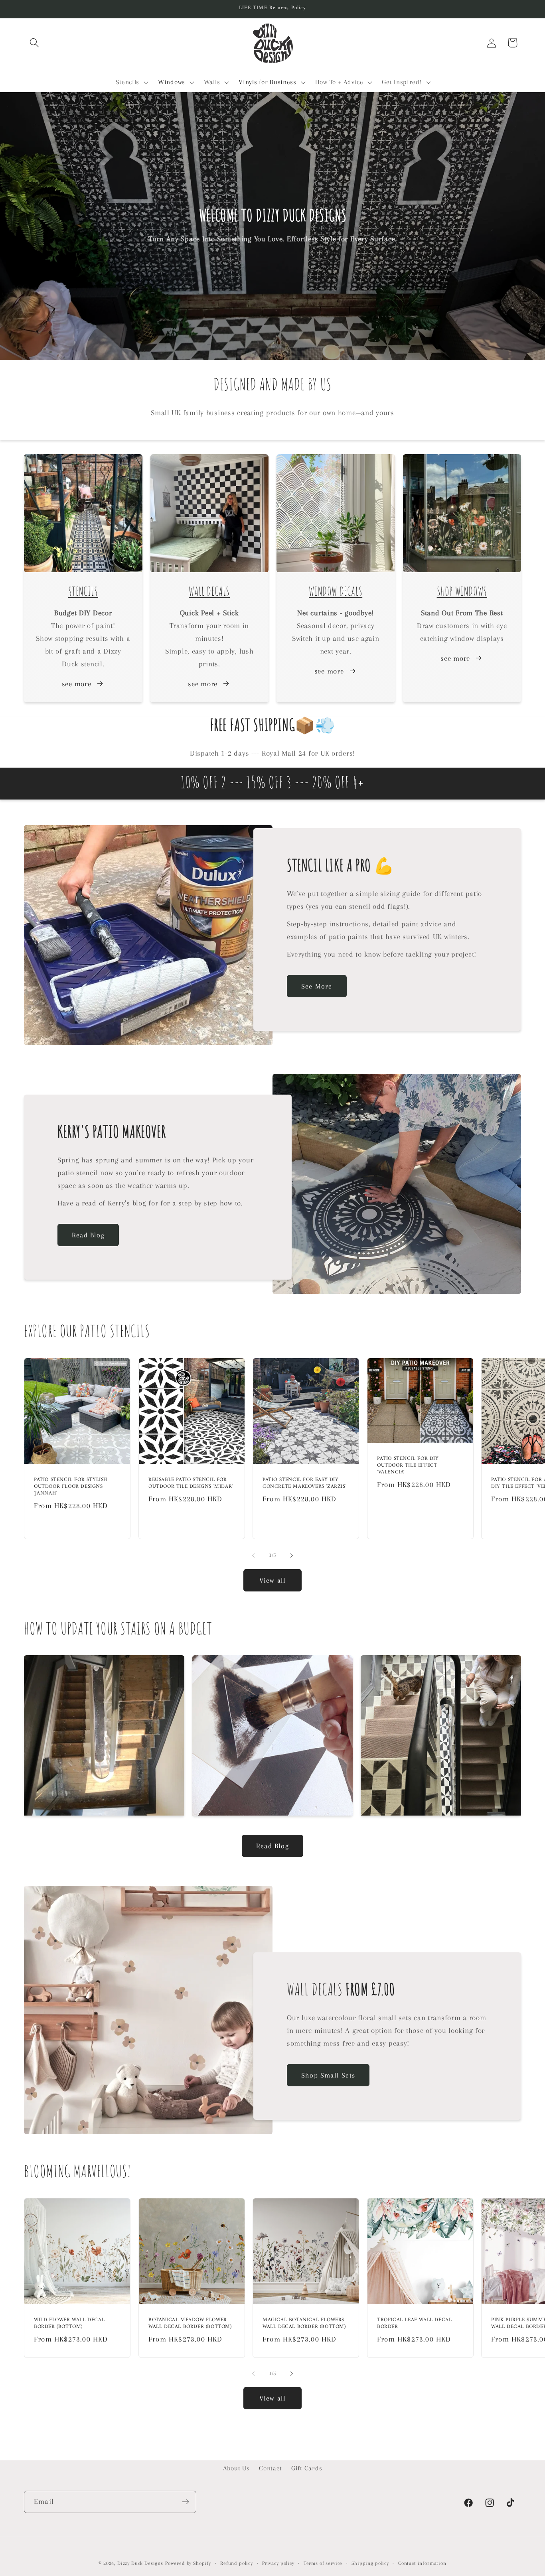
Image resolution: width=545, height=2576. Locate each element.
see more (77, 684)
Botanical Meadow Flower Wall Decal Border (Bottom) (190, 2324)
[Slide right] (292, 1556)
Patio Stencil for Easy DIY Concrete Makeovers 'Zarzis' (304, 1483)
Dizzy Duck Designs (140, 2563)
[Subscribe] (185, 2502)
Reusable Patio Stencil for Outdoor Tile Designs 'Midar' (191, 1483)
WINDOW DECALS (336, 593)
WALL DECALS (209, 593)
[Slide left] (253, 1556)
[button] (35, 43)
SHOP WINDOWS (462, 593)
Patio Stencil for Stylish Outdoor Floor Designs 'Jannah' (71, 1487)
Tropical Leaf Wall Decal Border (414, 2324)
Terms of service (323, 2563)
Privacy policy (278, 2563)
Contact (270, 2468)
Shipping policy (370, 2563)
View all (273, 1580)
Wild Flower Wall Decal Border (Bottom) (69, 2324)
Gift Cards (307, 2468)
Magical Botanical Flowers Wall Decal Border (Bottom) (304, 2324)
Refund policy (237, 2563)
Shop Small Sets (328, 2075)
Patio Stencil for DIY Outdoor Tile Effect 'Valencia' (408, 1466)
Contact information (422, 2563)
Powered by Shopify (188, 2563)
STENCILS (83, 593)
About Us (236, 2468)
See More (317, 986)
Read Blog (88, 1235)
